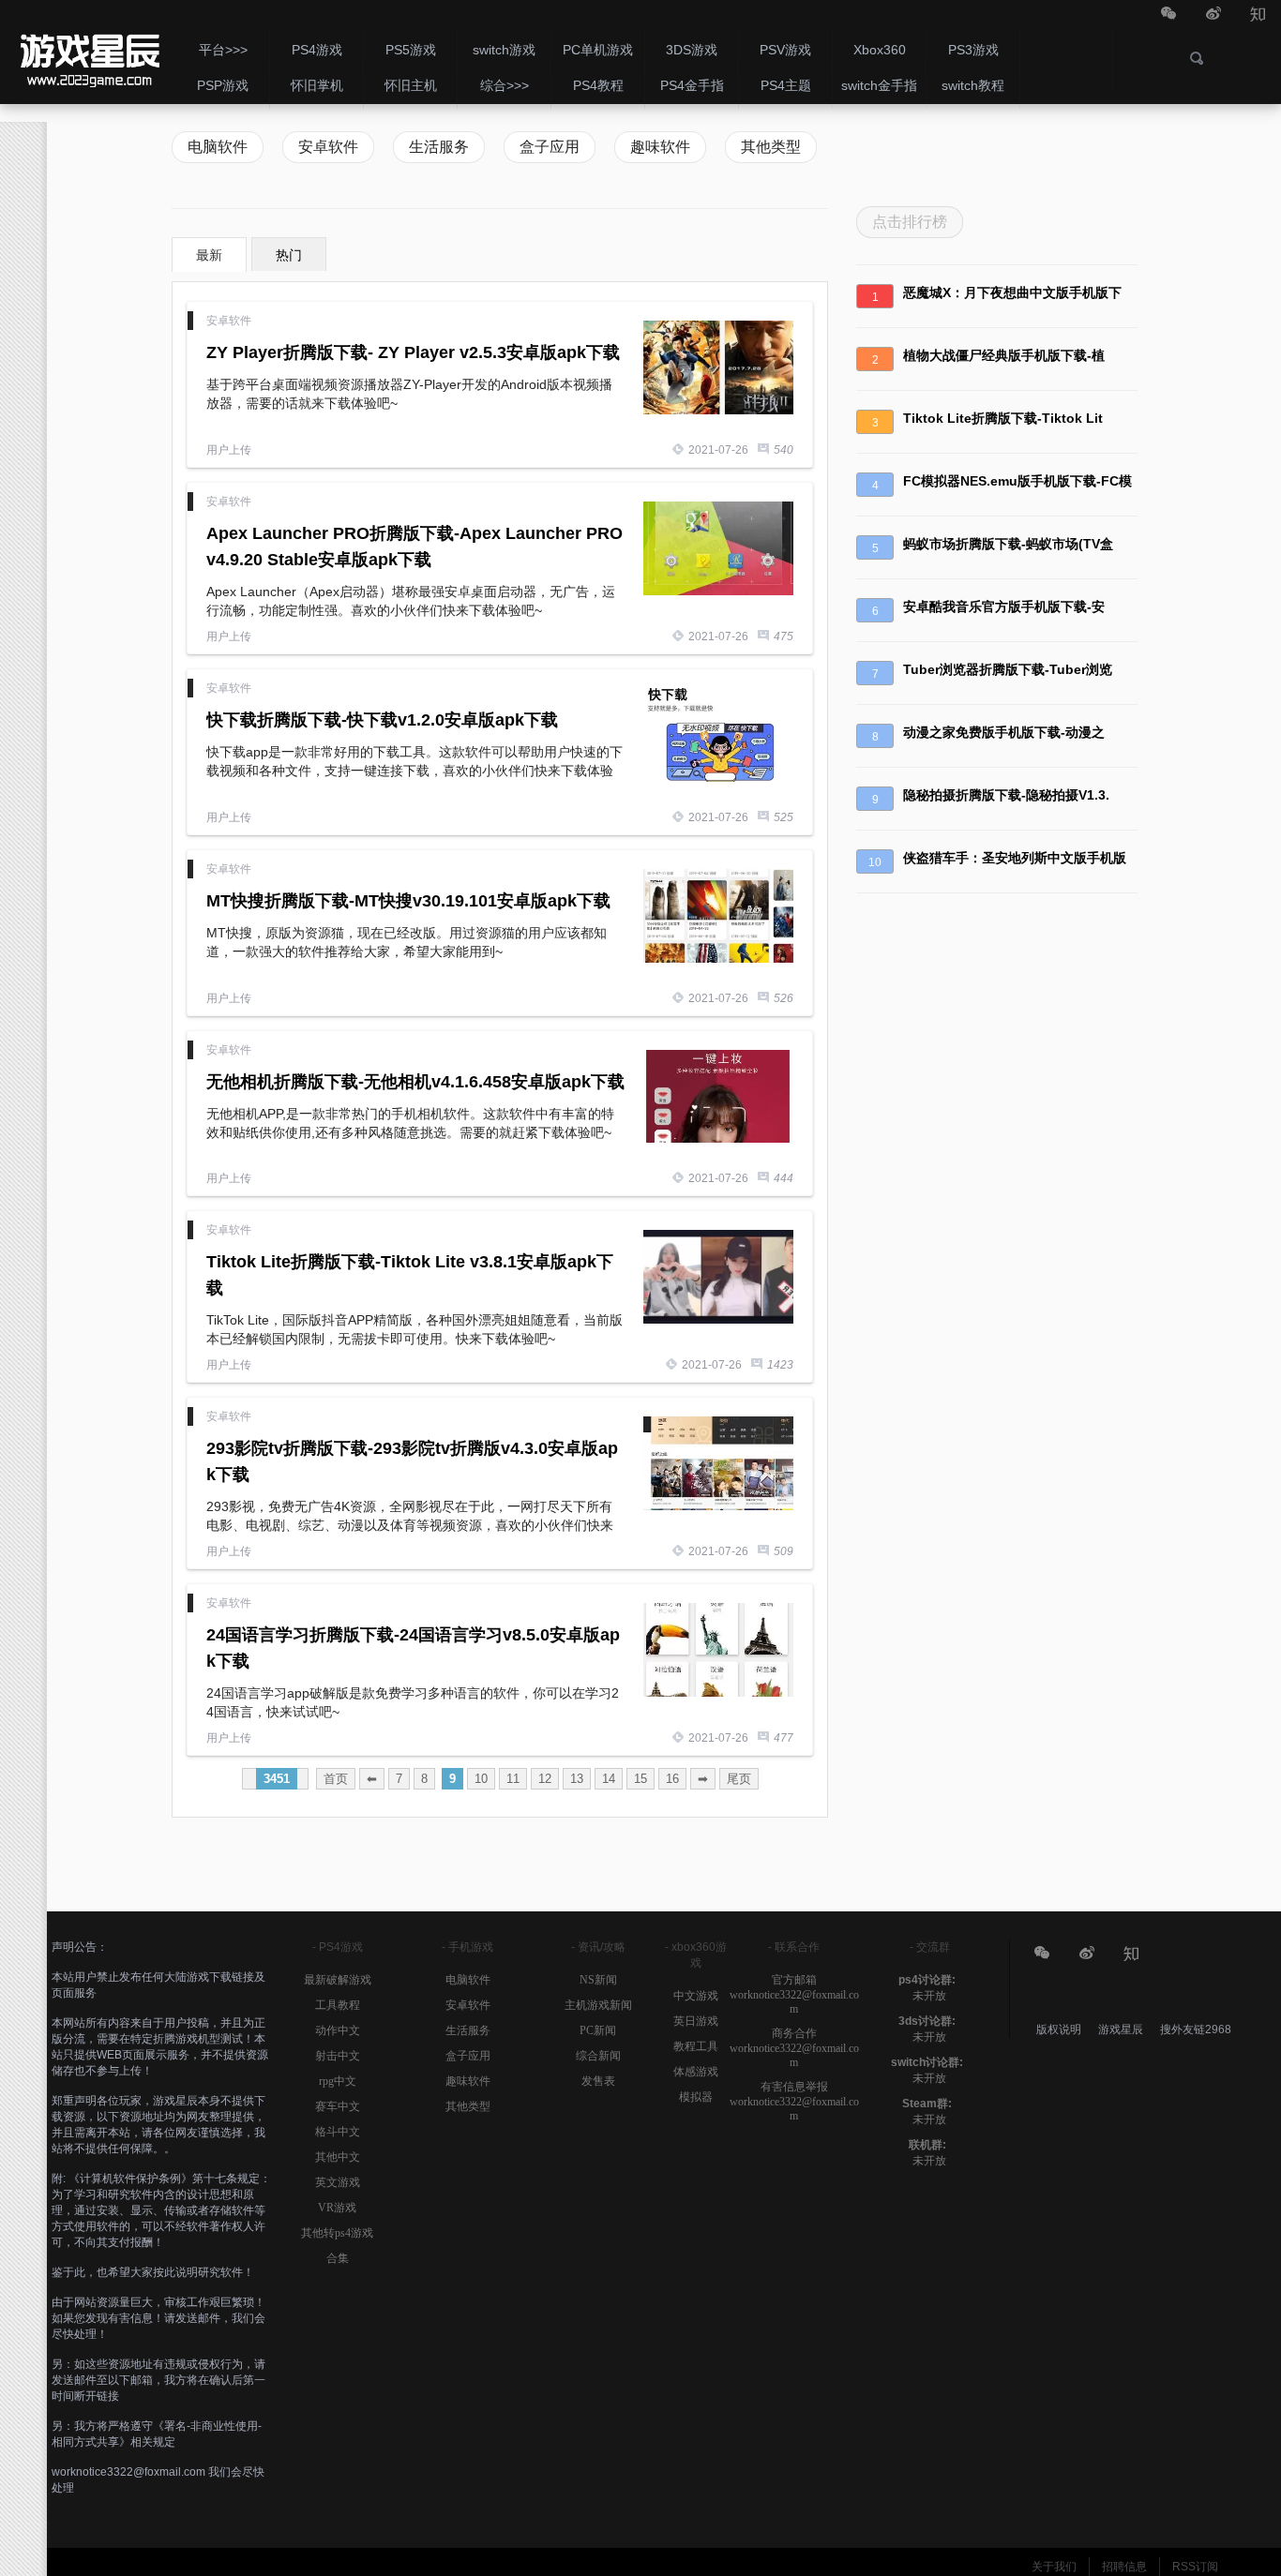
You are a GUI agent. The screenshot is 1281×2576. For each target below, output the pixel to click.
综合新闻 (598, 2056)
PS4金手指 (692, 85)
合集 (338, 2258)
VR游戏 (337, 2208)
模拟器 (696, 2097)
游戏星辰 (1122, 2029)
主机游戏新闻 (598, 2005)
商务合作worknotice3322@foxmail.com (794, 2048)
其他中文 (338, 2157)
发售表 (598, 2081)
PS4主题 (786, 85)
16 (672, 1779)
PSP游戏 (223, 85)
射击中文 (338, 2056)
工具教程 (338, 2005)
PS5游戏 (411, 50)
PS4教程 (598, 85)
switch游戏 (504, 50)
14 (609, 1779)
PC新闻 (598, 2030)
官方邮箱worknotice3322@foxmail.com (794, 1994)
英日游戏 (696, 2021)
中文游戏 (696, 1996)
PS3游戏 (973, 50)
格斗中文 (338, 2132)
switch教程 (973, 85)
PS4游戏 (317, 50)
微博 (1213, 15)
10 (481, 1779)
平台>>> (223, 50)
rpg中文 (338, 2081)
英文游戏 (338, 2182)
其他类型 (771, 147)
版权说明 (1059, 2029)
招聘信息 (1124, 2567)
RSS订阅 (1195, 2567)
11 (513, 1779)
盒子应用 (550, 147)
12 (545, 1779)
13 (577, 1779)
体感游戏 (696, 2072)
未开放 (929, 1996)
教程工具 (696, 2046)
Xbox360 (880, 50)
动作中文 (338, 2030)
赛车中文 (338, 2106)
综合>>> (505, 85)
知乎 (1258, 15)
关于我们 (1054, 2567)
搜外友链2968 (1196, 2029)
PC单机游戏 (598, 50)
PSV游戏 (785, 50)
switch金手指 (879, 85)
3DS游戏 (692, 50)
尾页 (739, 1779)
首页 (336, 1779)
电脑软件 (218, 147)
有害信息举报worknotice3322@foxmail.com (794, 2101)
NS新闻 (598, 1980)
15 (640, 1779)
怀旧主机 (411, 85)
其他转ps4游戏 (337, 2233)
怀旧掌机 (317, 85)
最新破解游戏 (338, 1980)
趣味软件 (660, 147)
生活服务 (439, 147)
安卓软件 (88, 52)
